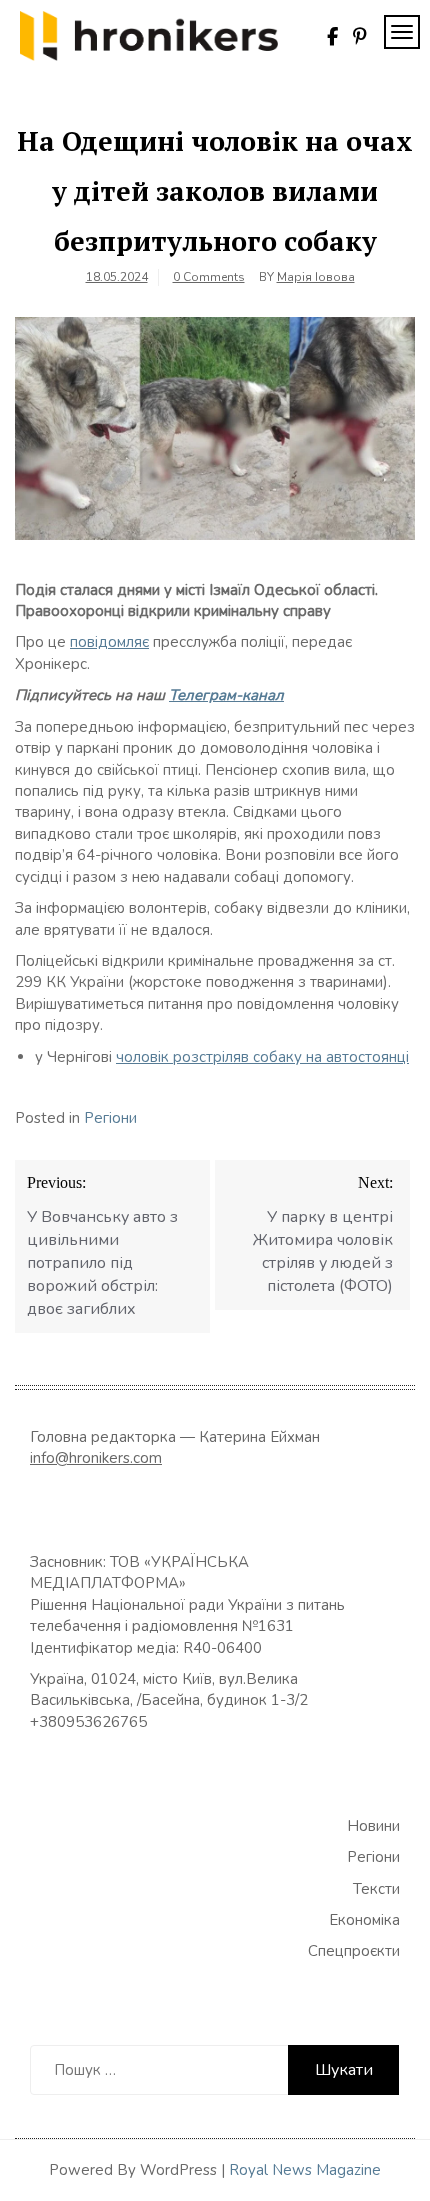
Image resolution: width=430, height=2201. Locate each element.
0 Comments (209, 277)
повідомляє (109, 642)
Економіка (364, 1920)
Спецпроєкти (354, 1951)
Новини (373, 1826)
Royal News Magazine (305, 2170)
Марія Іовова (316, 277)
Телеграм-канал (226, 695)
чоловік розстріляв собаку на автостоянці (262, 1057)
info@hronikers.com (96, 1458)
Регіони (110, 1118)
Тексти (376, 1889)
